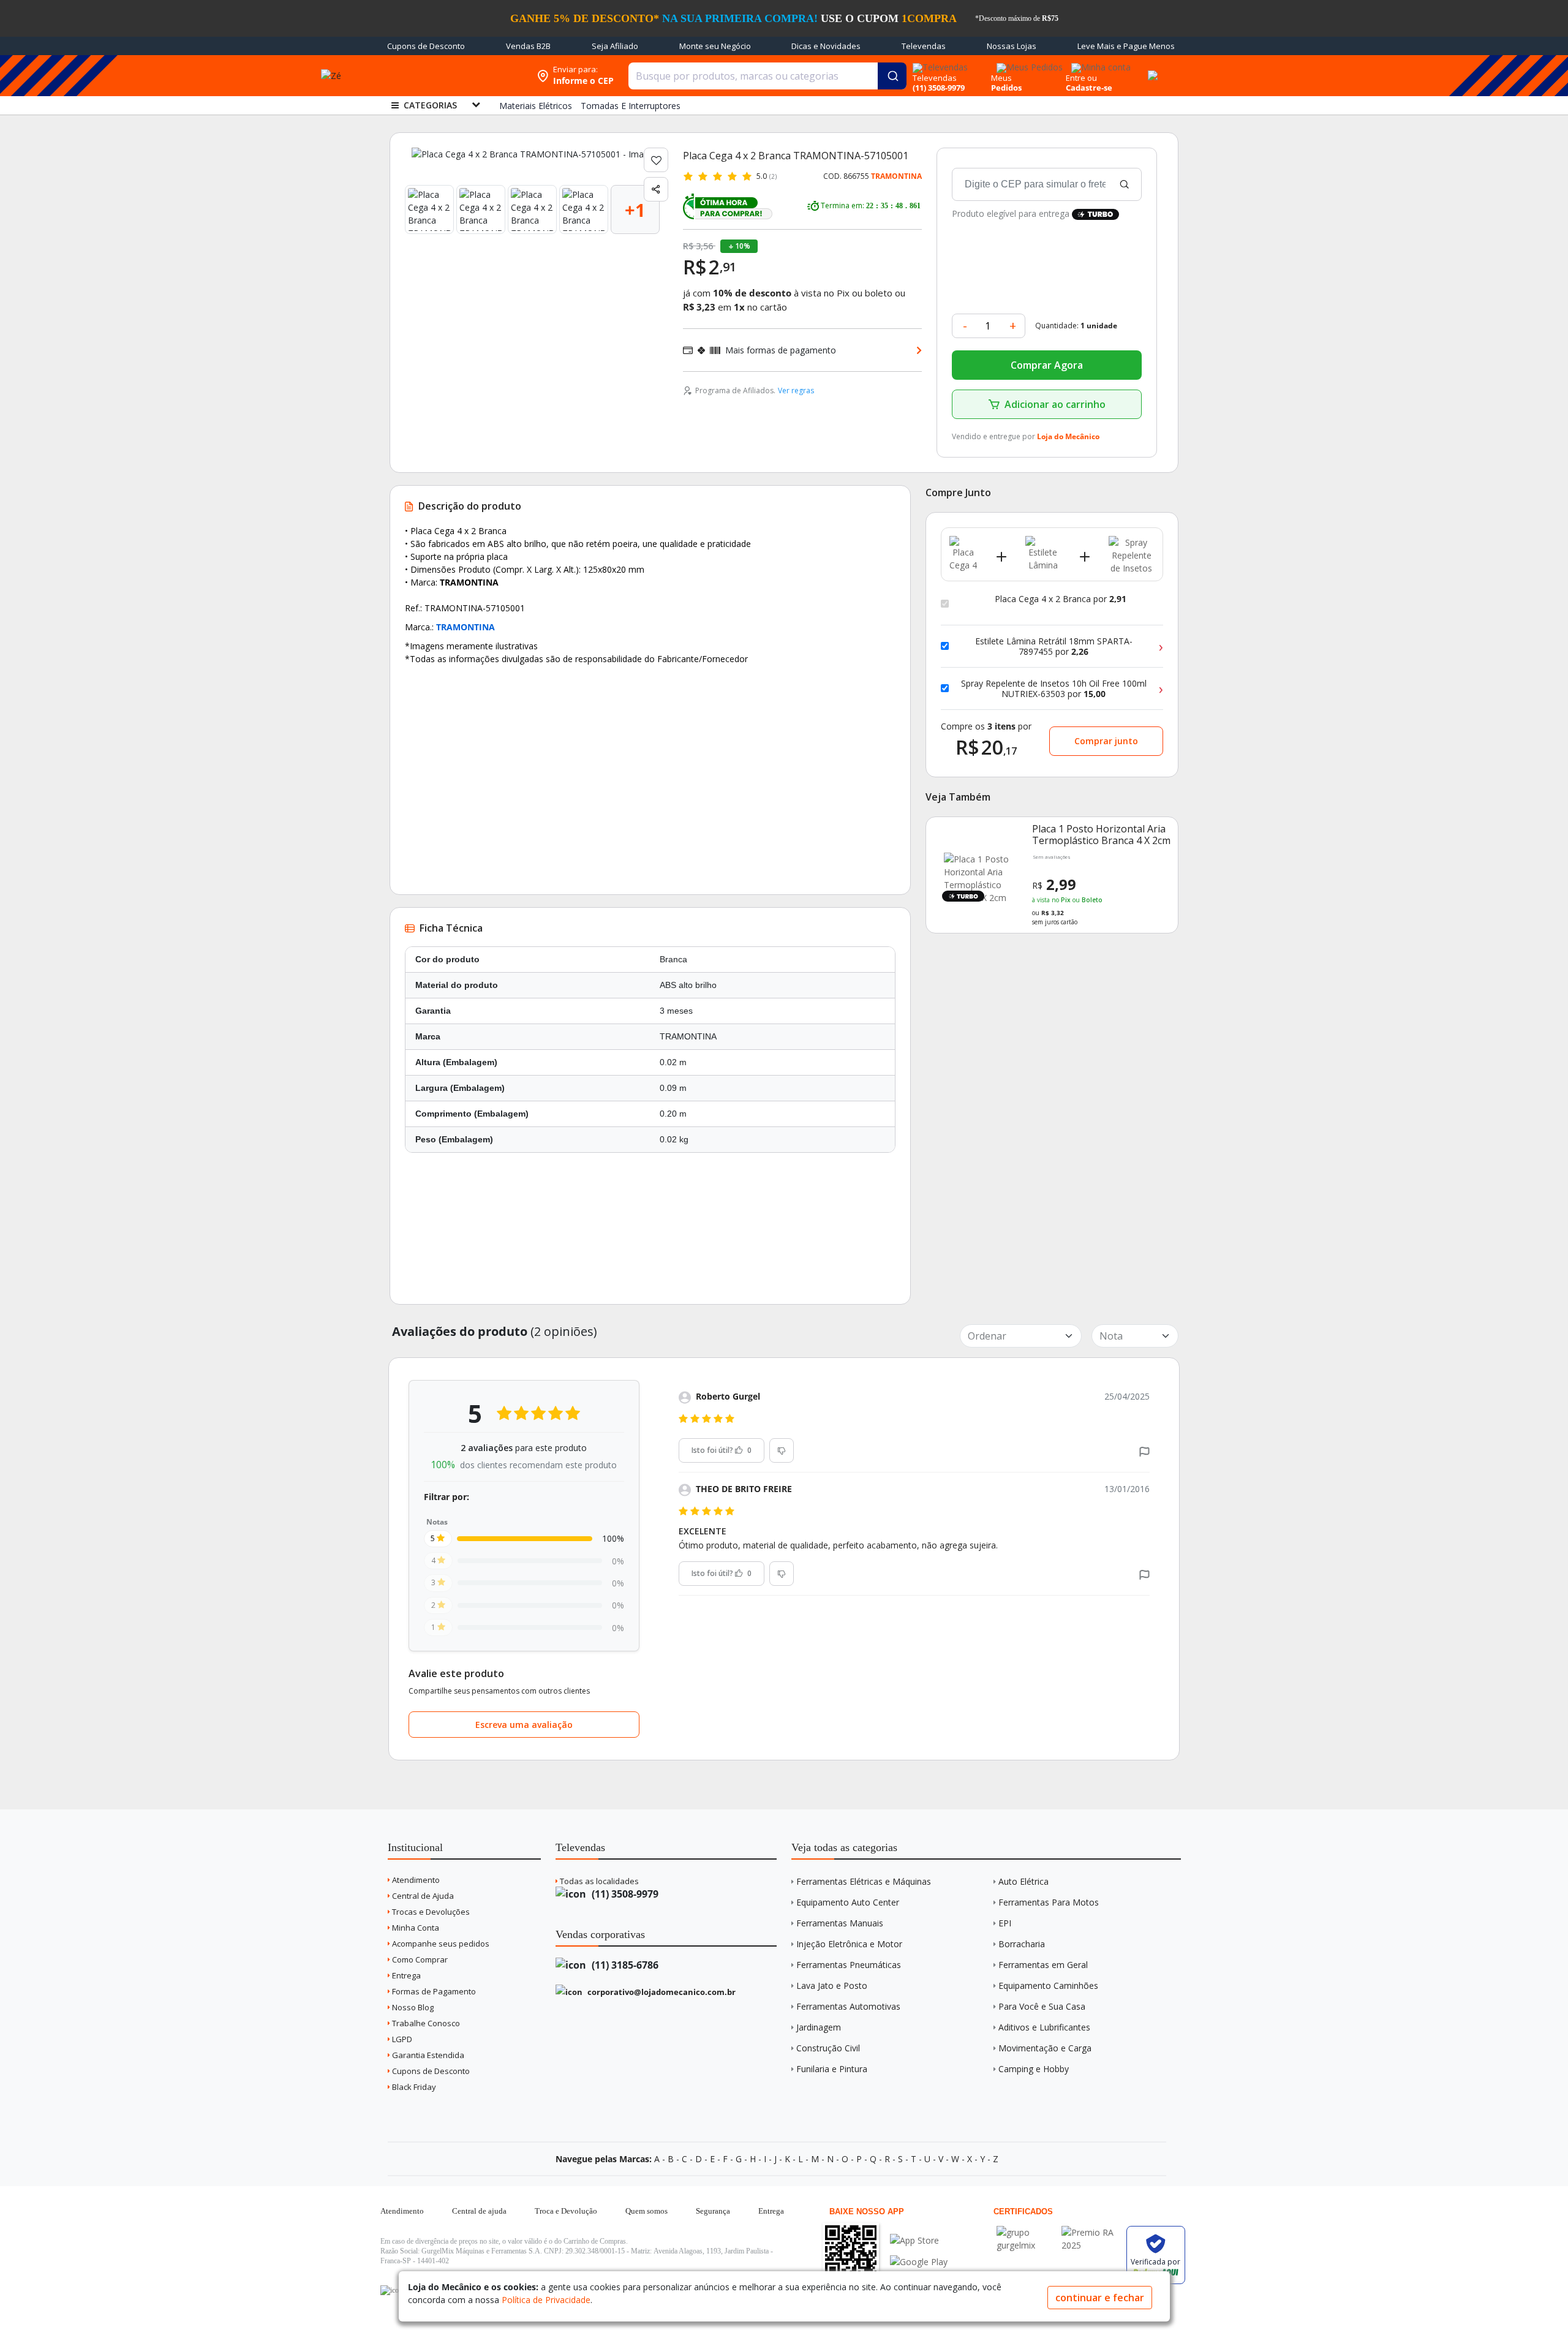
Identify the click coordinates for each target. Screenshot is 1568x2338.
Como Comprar (419, 1959)
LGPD (401, 2039)
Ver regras (796, 390)
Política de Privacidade (546, 2300)
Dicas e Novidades (826, 46)
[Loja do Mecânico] (451, 76)
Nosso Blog (412, 2007)
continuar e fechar (1100, 2298)
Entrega (405, 1975)
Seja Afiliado (615, 46)
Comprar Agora (1047, 365)
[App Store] (919, 2240)
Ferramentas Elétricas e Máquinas (864, 1881)
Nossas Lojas (1012, 46)
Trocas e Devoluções (430, 1912)
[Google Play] (919, 2262)
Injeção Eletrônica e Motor (849, 1944)
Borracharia (1022, 1944)
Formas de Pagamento (433, 1991)
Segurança (713, 2211)
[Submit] (892, 76)
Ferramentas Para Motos (1049, 1902)
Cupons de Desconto (426, 46)
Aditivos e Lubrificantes (1044, 2027)
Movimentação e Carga (1045, 2048)
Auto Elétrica (1023, 1881)
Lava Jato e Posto (832, 1985)
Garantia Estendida (427, 2055)
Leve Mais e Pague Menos (1126, 46)
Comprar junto (1106, 741)
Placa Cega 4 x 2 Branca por (1061, 599)
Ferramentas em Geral (1043, 1965)
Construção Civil (828, 2048)
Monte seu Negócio (715, 46)
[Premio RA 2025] (1091, 2232)
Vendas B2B (528, 46)
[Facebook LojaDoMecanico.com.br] (391, 2290)
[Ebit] (1026, 2232)
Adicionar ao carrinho (1055, 404)
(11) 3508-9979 (624, 1894)
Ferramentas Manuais (840, 1923)
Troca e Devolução (566, 2211)
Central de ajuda (479, 2211)
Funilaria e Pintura (832, 2069)
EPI (1005, 1923)
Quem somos (646, 2211)
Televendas (924, 46)
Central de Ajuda (422, 1896)
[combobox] (767, 76)
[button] (1144, 1451)
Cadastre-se (1089, 88)
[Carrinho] (1151, 69)
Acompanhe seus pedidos (440, 1944)
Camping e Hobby (1034, 2069)
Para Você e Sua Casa (1042, 2006)
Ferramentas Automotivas (848, 2006)
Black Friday (413, 2087)
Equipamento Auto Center (848, 1902)
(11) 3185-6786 (624, 1965)
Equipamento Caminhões (1048, 1985)
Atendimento (415, 1880)
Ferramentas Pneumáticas (849, 1965)
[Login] (1099, 63)
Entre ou (1081, 78)
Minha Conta (415, 1928)
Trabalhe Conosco (425, 2023)
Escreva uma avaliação (524, 1725)
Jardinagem (819, 2027)
